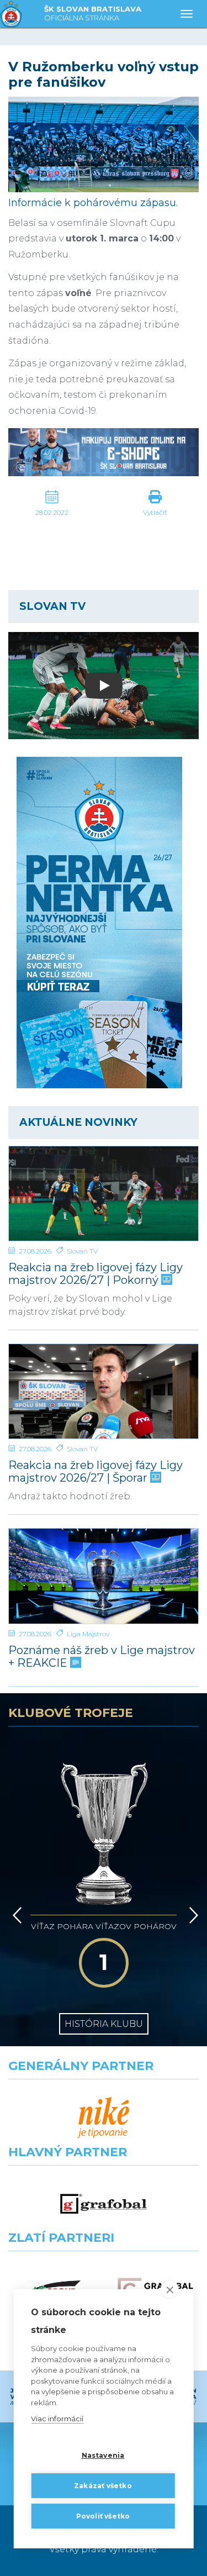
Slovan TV (82, 1251)
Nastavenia (103, 2455)
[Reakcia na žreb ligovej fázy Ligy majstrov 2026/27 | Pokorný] (104, 1194)
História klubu (104, 2024)
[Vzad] (15, 1915)
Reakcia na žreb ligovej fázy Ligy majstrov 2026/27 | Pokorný (95, 1274)
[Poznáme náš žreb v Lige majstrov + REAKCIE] (104, 1576)
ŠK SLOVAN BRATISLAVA (93, 13)
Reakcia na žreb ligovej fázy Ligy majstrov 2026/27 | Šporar (95, 1472)
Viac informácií (57, 2419)
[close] (170, 2289)
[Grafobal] (104, 2204)
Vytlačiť (155, 512)
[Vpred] (192, 1915)
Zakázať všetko (103, 2486)
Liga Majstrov (88, 1634)
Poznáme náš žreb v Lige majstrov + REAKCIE (102, 1657)
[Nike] (104, 2118)
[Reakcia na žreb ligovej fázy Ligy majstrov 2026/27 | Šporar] (104, 1391)
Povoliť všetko (103, 2516)
